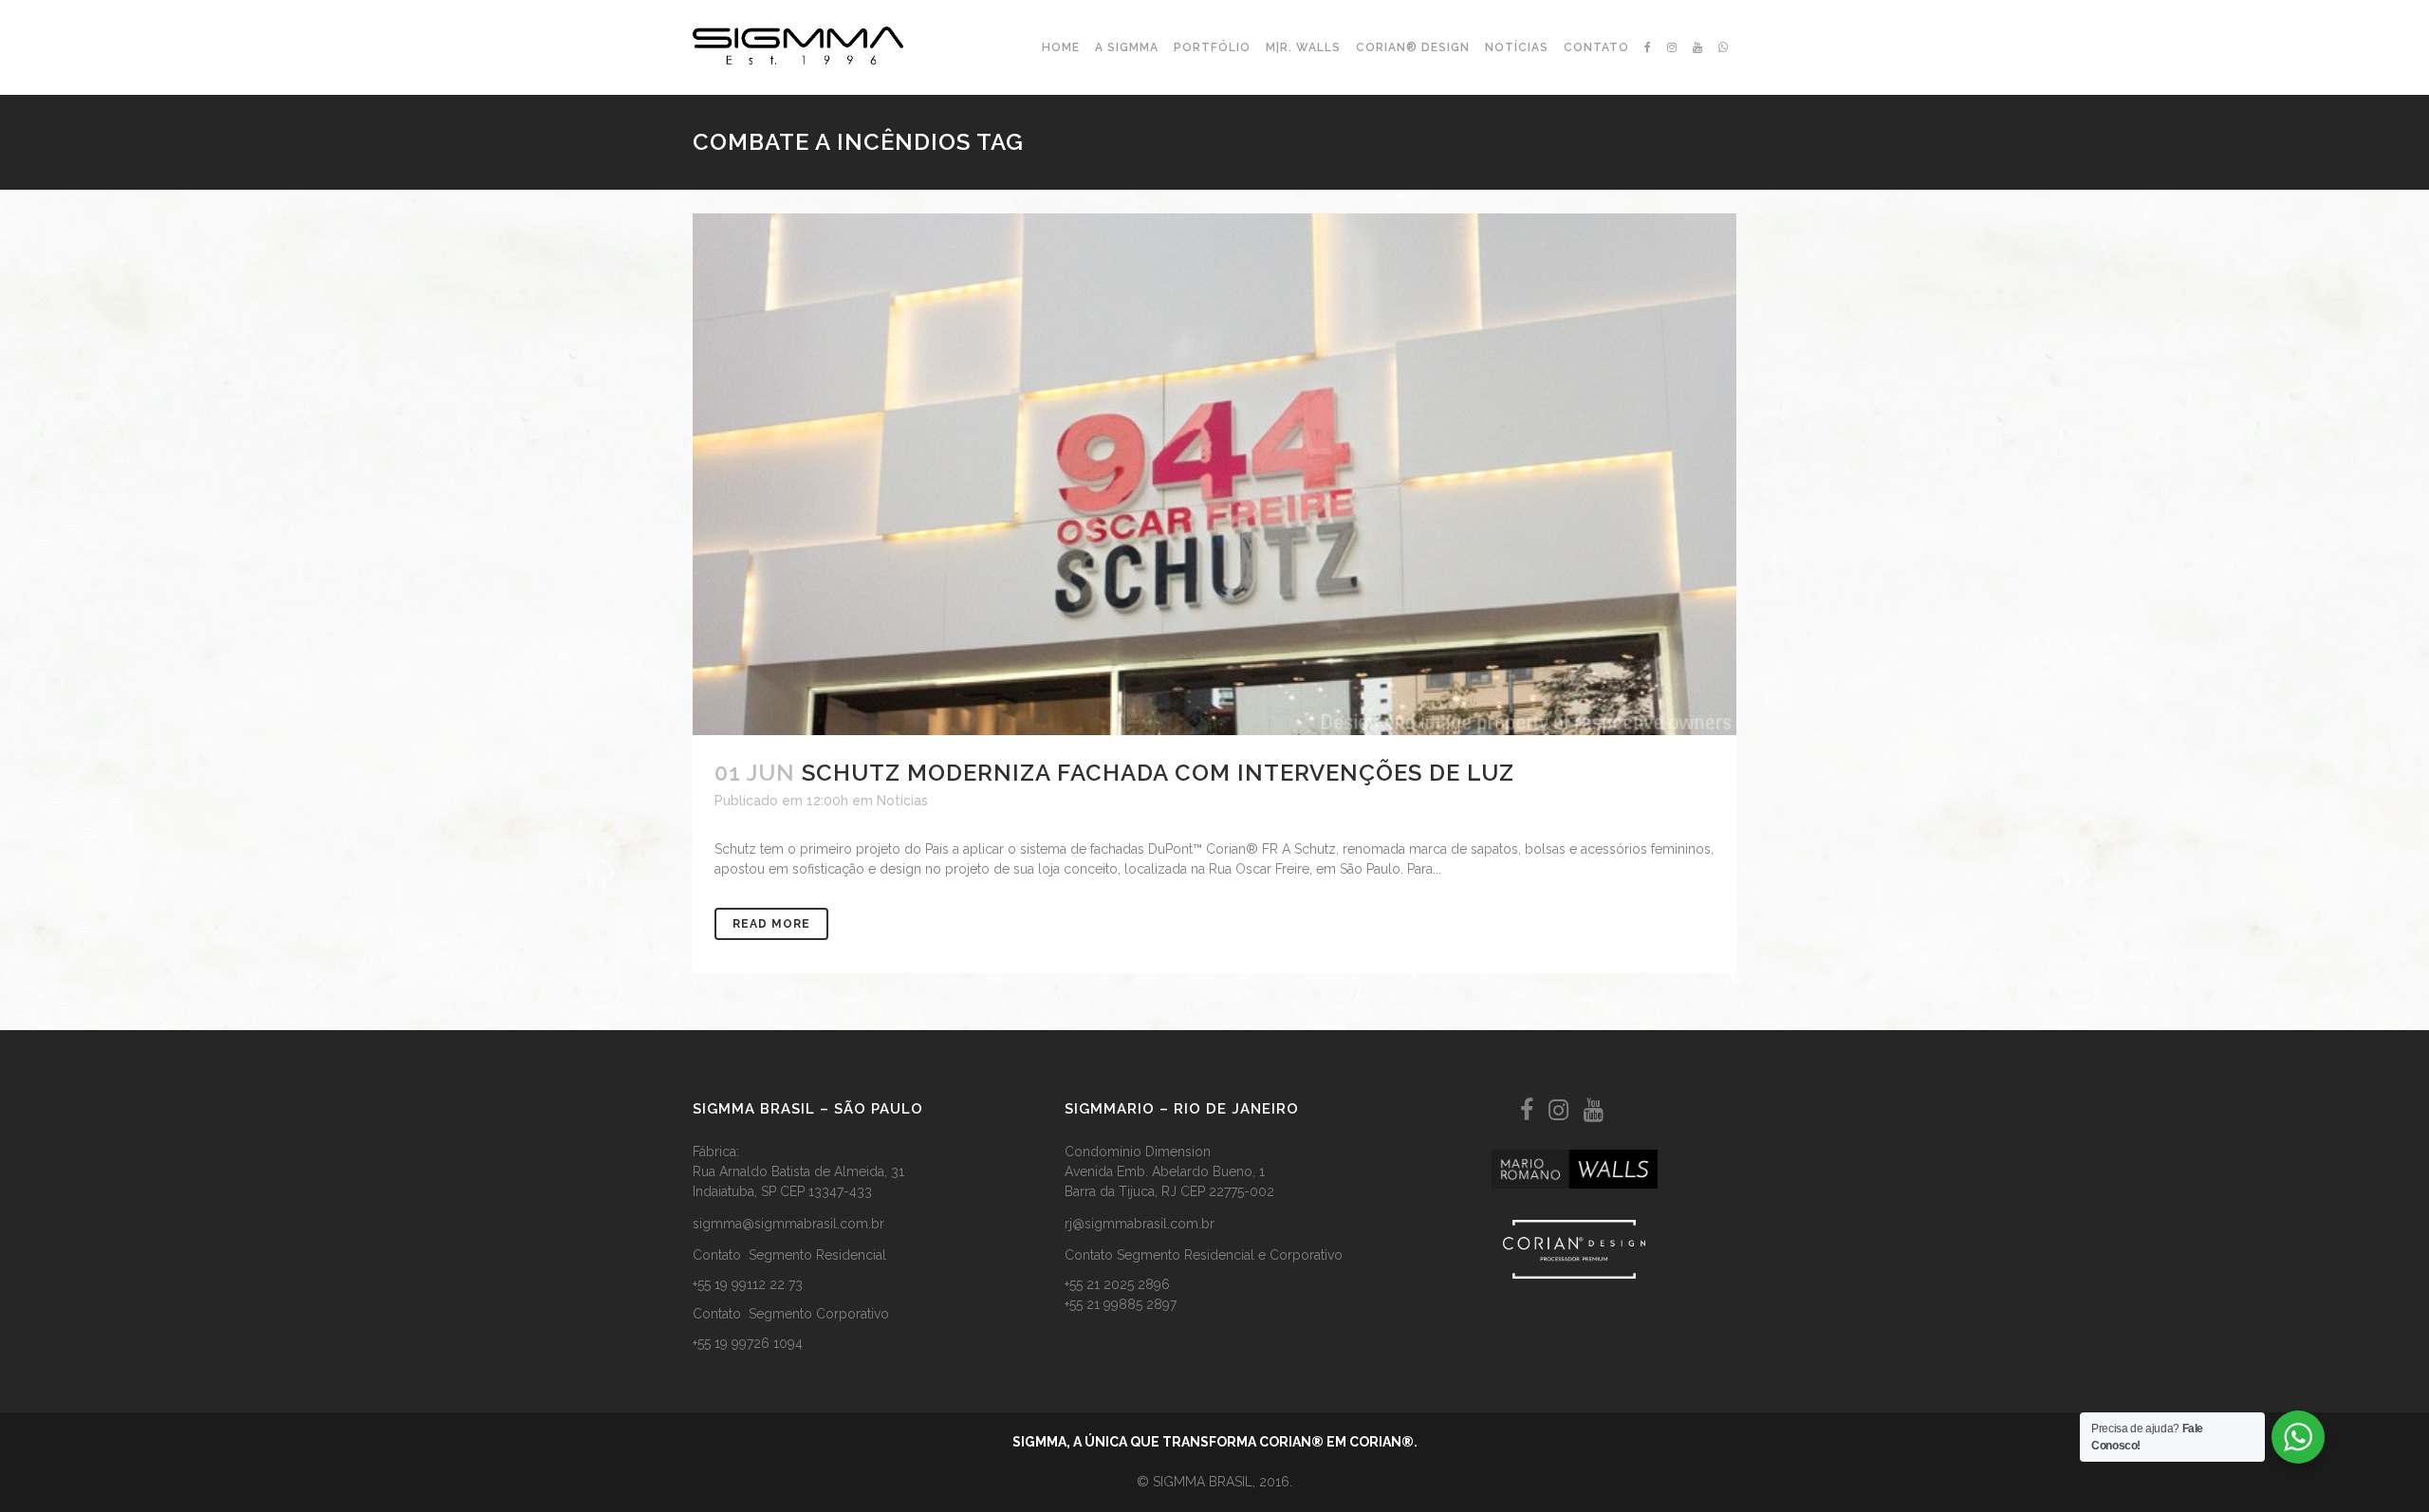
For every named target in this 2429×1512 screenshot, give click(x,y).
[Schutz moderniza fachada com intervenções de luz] (1214, 474)
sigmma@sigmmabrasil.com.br (788, 1224)
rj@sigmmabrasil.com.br (1140, 1224)
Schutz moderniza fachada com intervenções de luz (1158, 773)
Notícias (902, 801)
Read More (771, 924)
